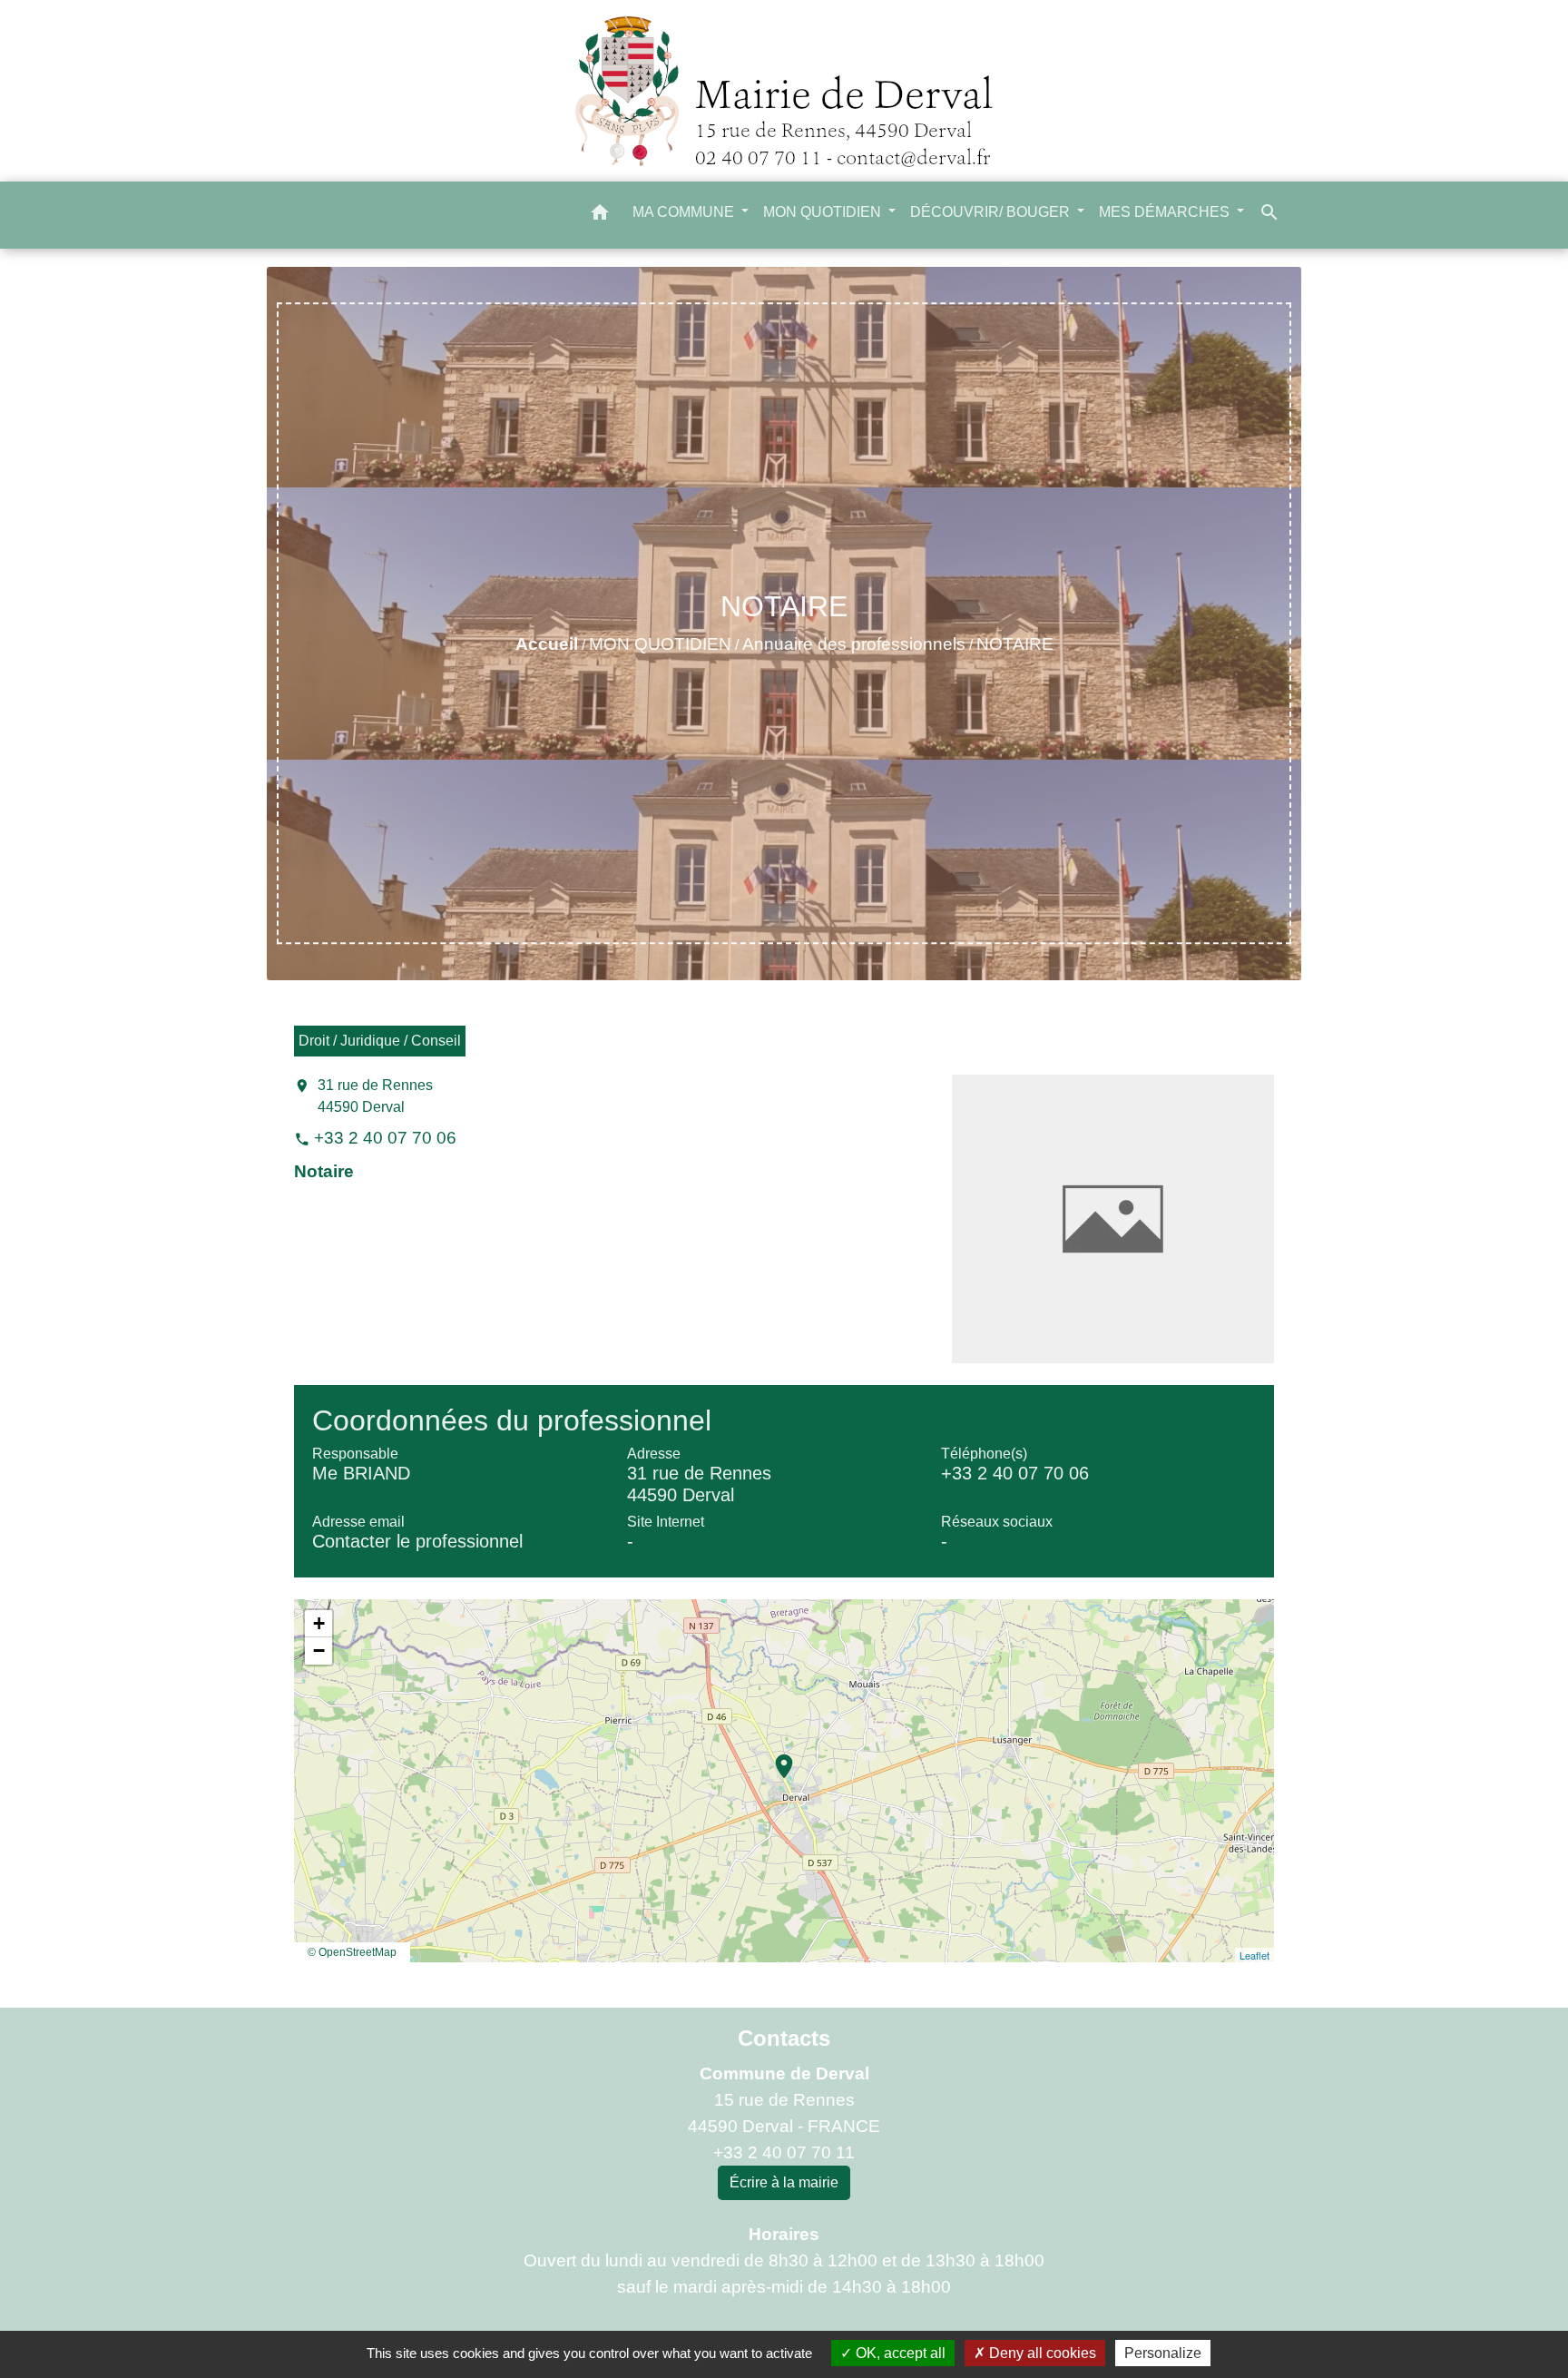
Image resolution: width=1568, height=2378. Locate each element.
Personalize (1163, 2353)
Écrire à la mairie (784, 2182)
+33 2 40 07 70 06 (385, 1138)
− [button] (319, 1651)
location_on (775, 1757)
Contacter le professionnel (417, 1541)
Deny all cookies (1041, 2353)
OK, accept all (899, 2353)
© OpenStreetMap (352, 1952)
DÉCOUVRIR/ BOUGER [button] (992, 212)
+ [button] (319, 1623)
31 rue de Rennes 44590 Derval (375, 1096)
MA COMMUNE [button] (685, 212)
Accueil (547, 644)
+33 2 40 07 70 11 (784, 2152)
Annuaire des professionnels (854, 644)
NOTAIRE (1015, 644)
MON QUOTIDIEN (660, 644)
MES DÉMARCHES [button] (1166, 212)
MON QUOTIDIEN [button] (824, 212)
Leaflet (1254, 1955)
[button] (600, 216)
